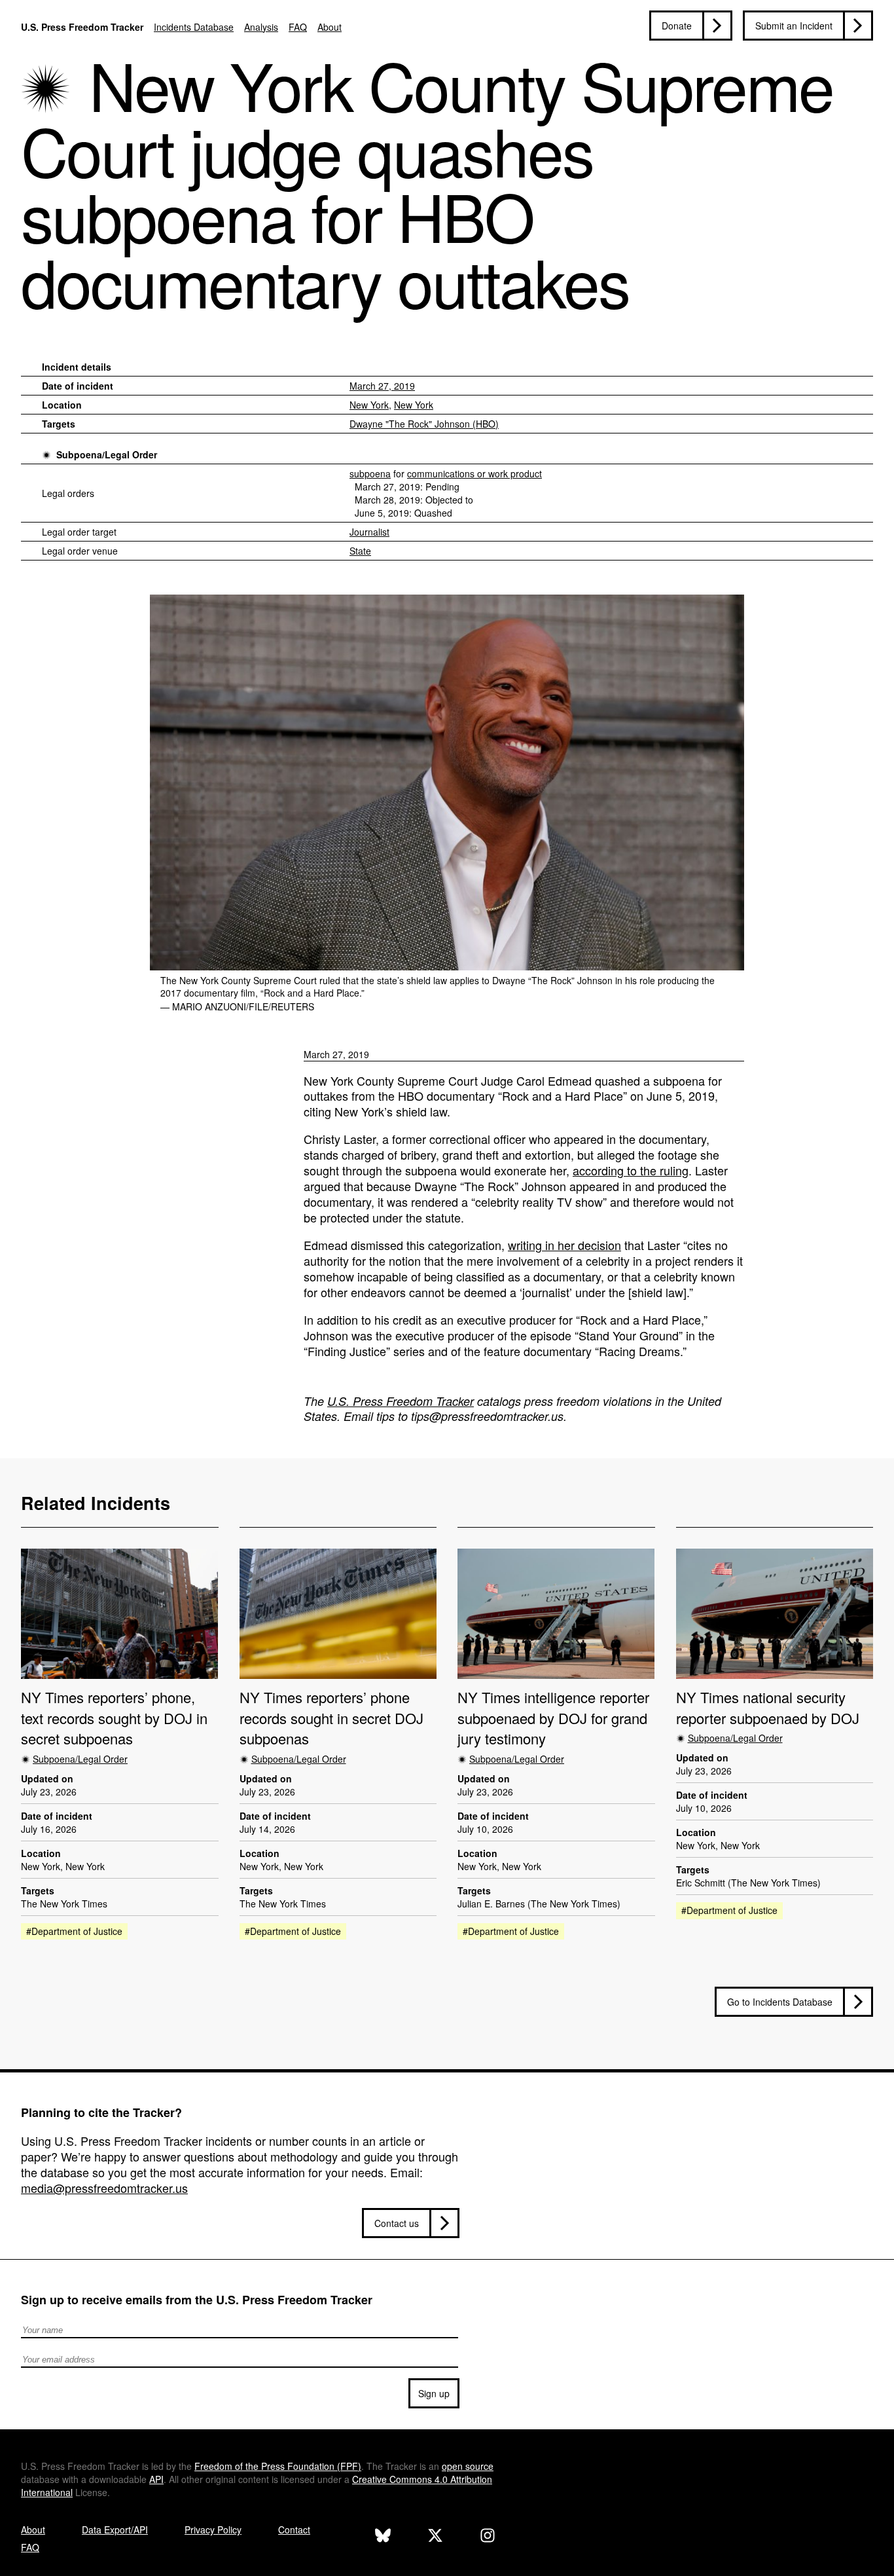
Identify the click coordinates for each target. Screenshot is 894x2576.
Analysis (261, 27)
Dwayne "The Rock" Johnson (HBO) (424, 424)
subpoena (370, 473)
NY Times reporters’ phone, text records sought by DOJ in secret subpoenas (114, 1718)
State (360, 551)
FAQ (298, 27)
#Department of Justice (74, 1931)
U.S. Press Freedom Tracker (82, 27)
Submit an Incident (794, 26)
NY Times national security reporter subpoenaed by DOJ (768, 1707)
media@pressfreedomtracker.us (104, 2188)
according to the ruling (631, 1170)
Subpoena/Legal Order (107, 454)
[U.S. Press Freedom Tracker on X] (435, 2537)
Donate (677, 26)
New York (369, 405)
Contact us (397, 2223)
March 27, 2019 (382, 386)
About (330, 27)
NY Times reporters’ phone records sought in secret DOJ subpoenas (331, 1718)
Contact (294, 2530)
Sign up (434, 2393)
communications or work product (474, 473)
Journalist (369, 532)
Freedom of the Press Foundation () (278, 2466)
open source (468, 2466)
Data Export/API (115, 2530)
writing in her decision (564, 1245)
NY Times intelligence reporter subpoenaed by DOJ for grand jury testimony (553, 1718)
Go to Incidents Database (780, 2002)
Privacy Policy (213, 2530)
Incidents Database (194, 27)
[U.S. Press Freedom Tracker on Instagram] (488, 2537)
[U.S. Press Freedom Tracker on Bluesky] (383, 2537)
